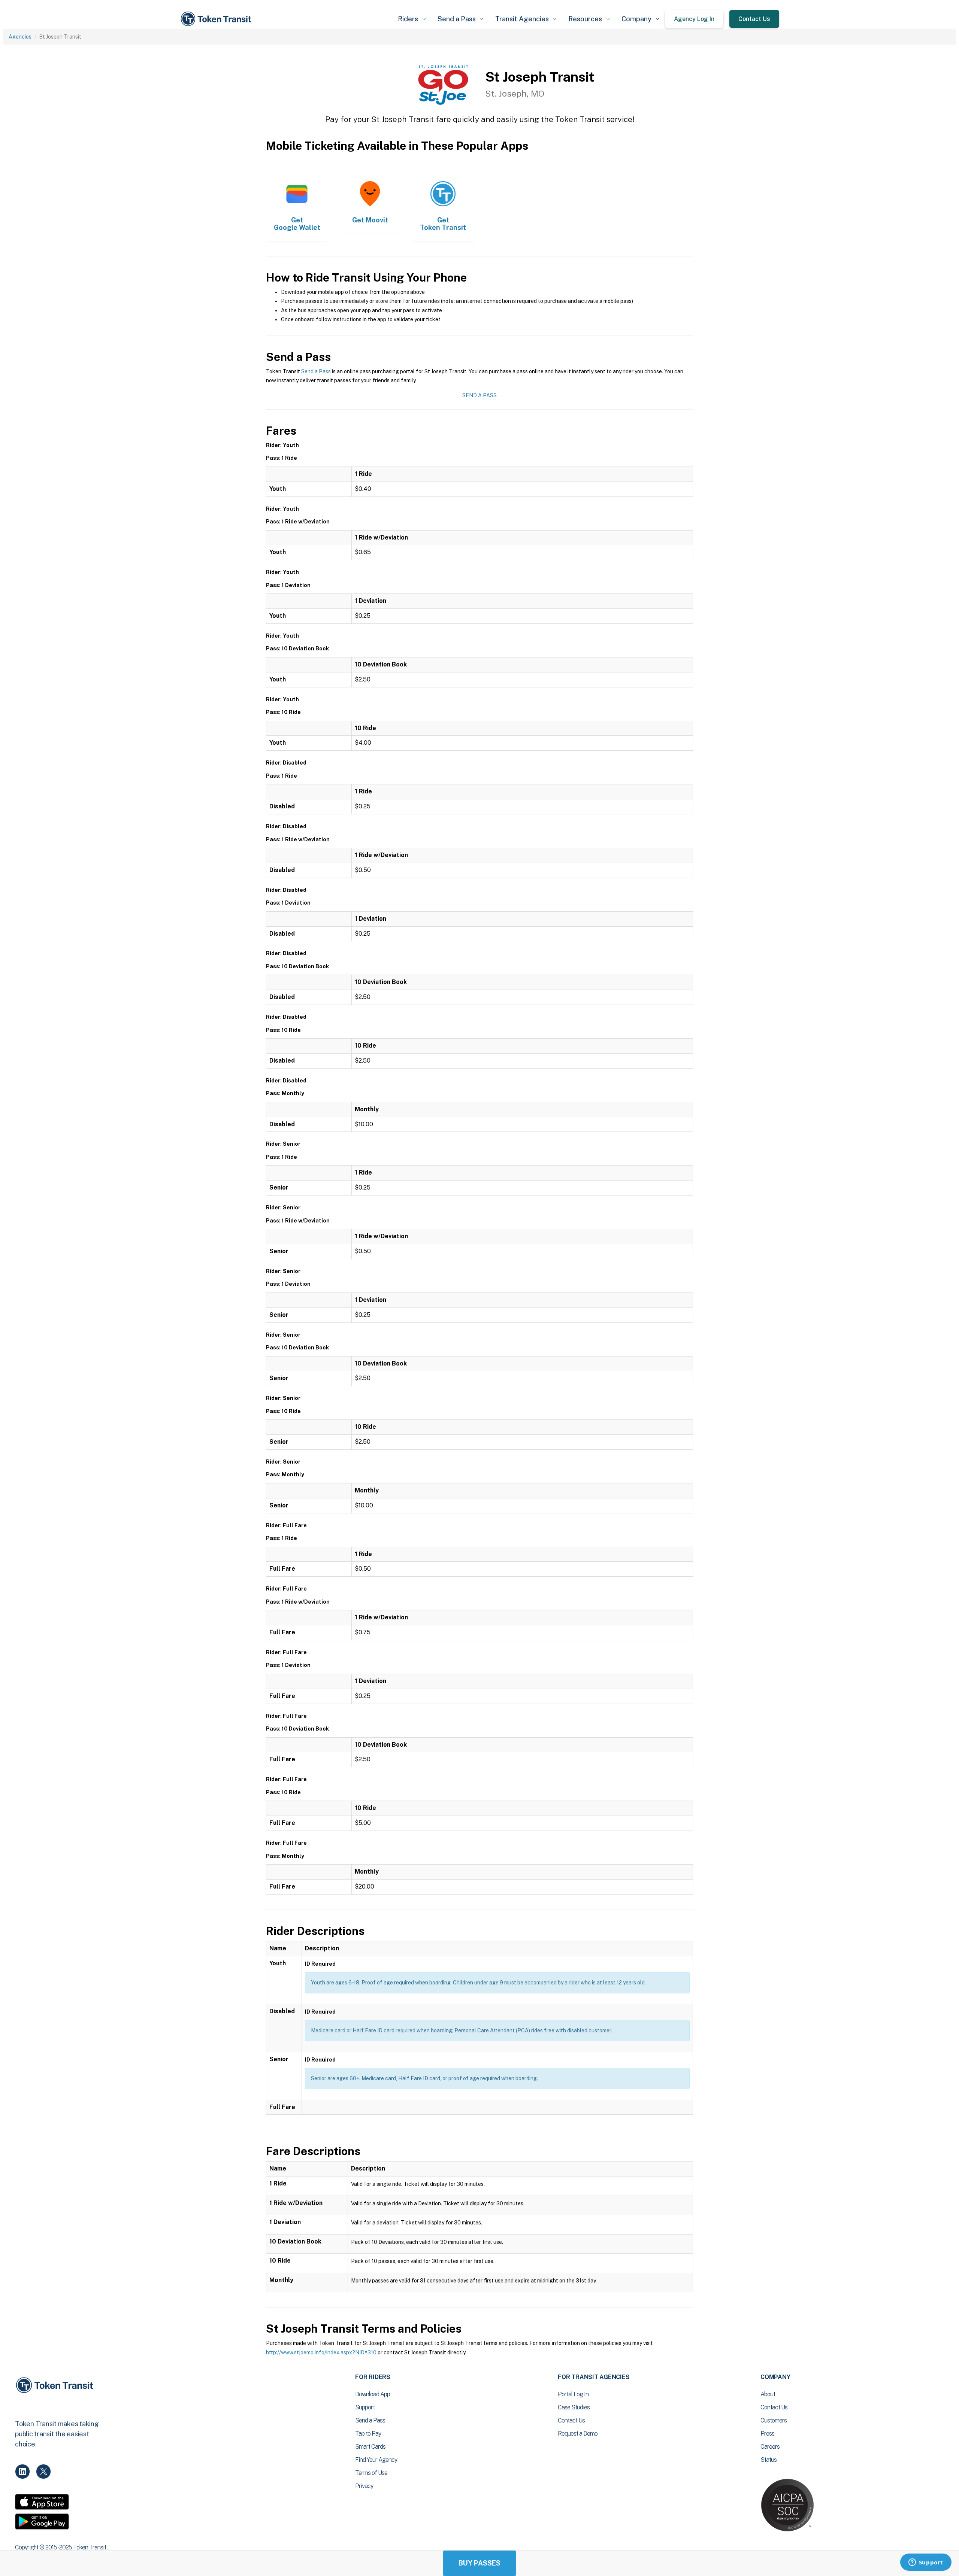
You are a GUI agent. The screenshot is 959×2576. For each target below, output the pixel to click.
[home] (217, 19)
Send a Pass (316, 371)
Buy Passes (479, 2563)
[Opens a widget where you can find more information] (926, 2563)
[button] (412, 19)
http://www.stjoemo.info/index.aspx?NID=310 (321, 2352)
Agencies (20, 37)
